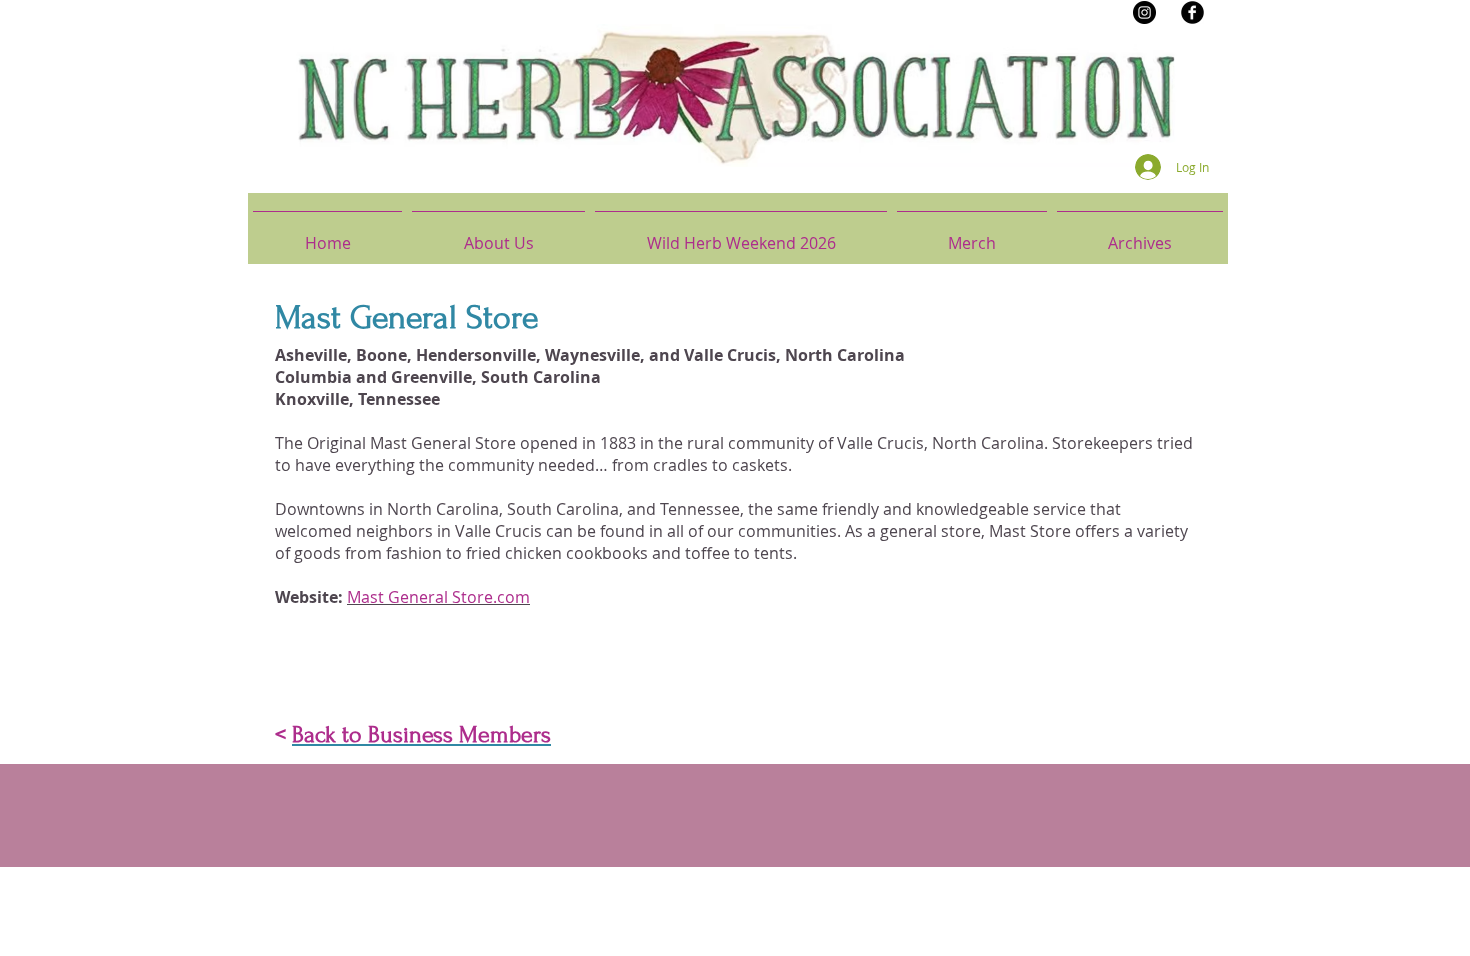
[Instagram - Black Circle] (1144, 12)
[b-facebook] (1192, 12)
